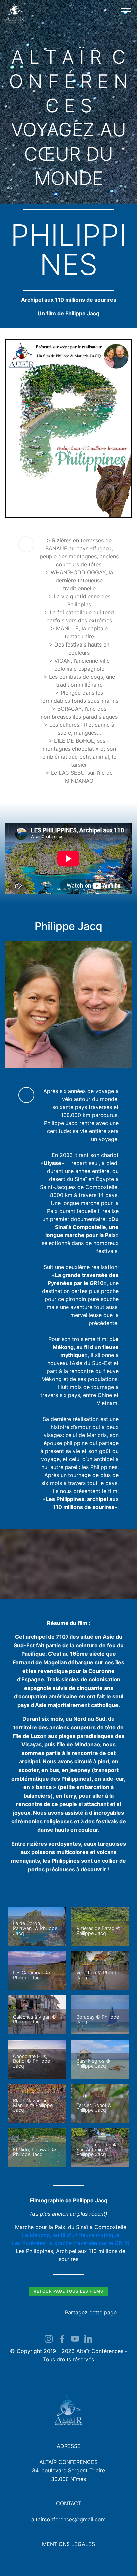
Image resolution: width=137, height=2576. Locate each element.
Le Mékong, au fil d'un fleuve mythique (71, 2235)
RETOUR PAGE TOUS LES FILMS (68, 2291)
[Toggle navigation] (127, 11)
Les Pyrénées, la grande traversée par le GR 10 (71, 2243)
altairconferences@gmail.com (68, 2519)
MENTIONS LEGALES (68, 2544)
